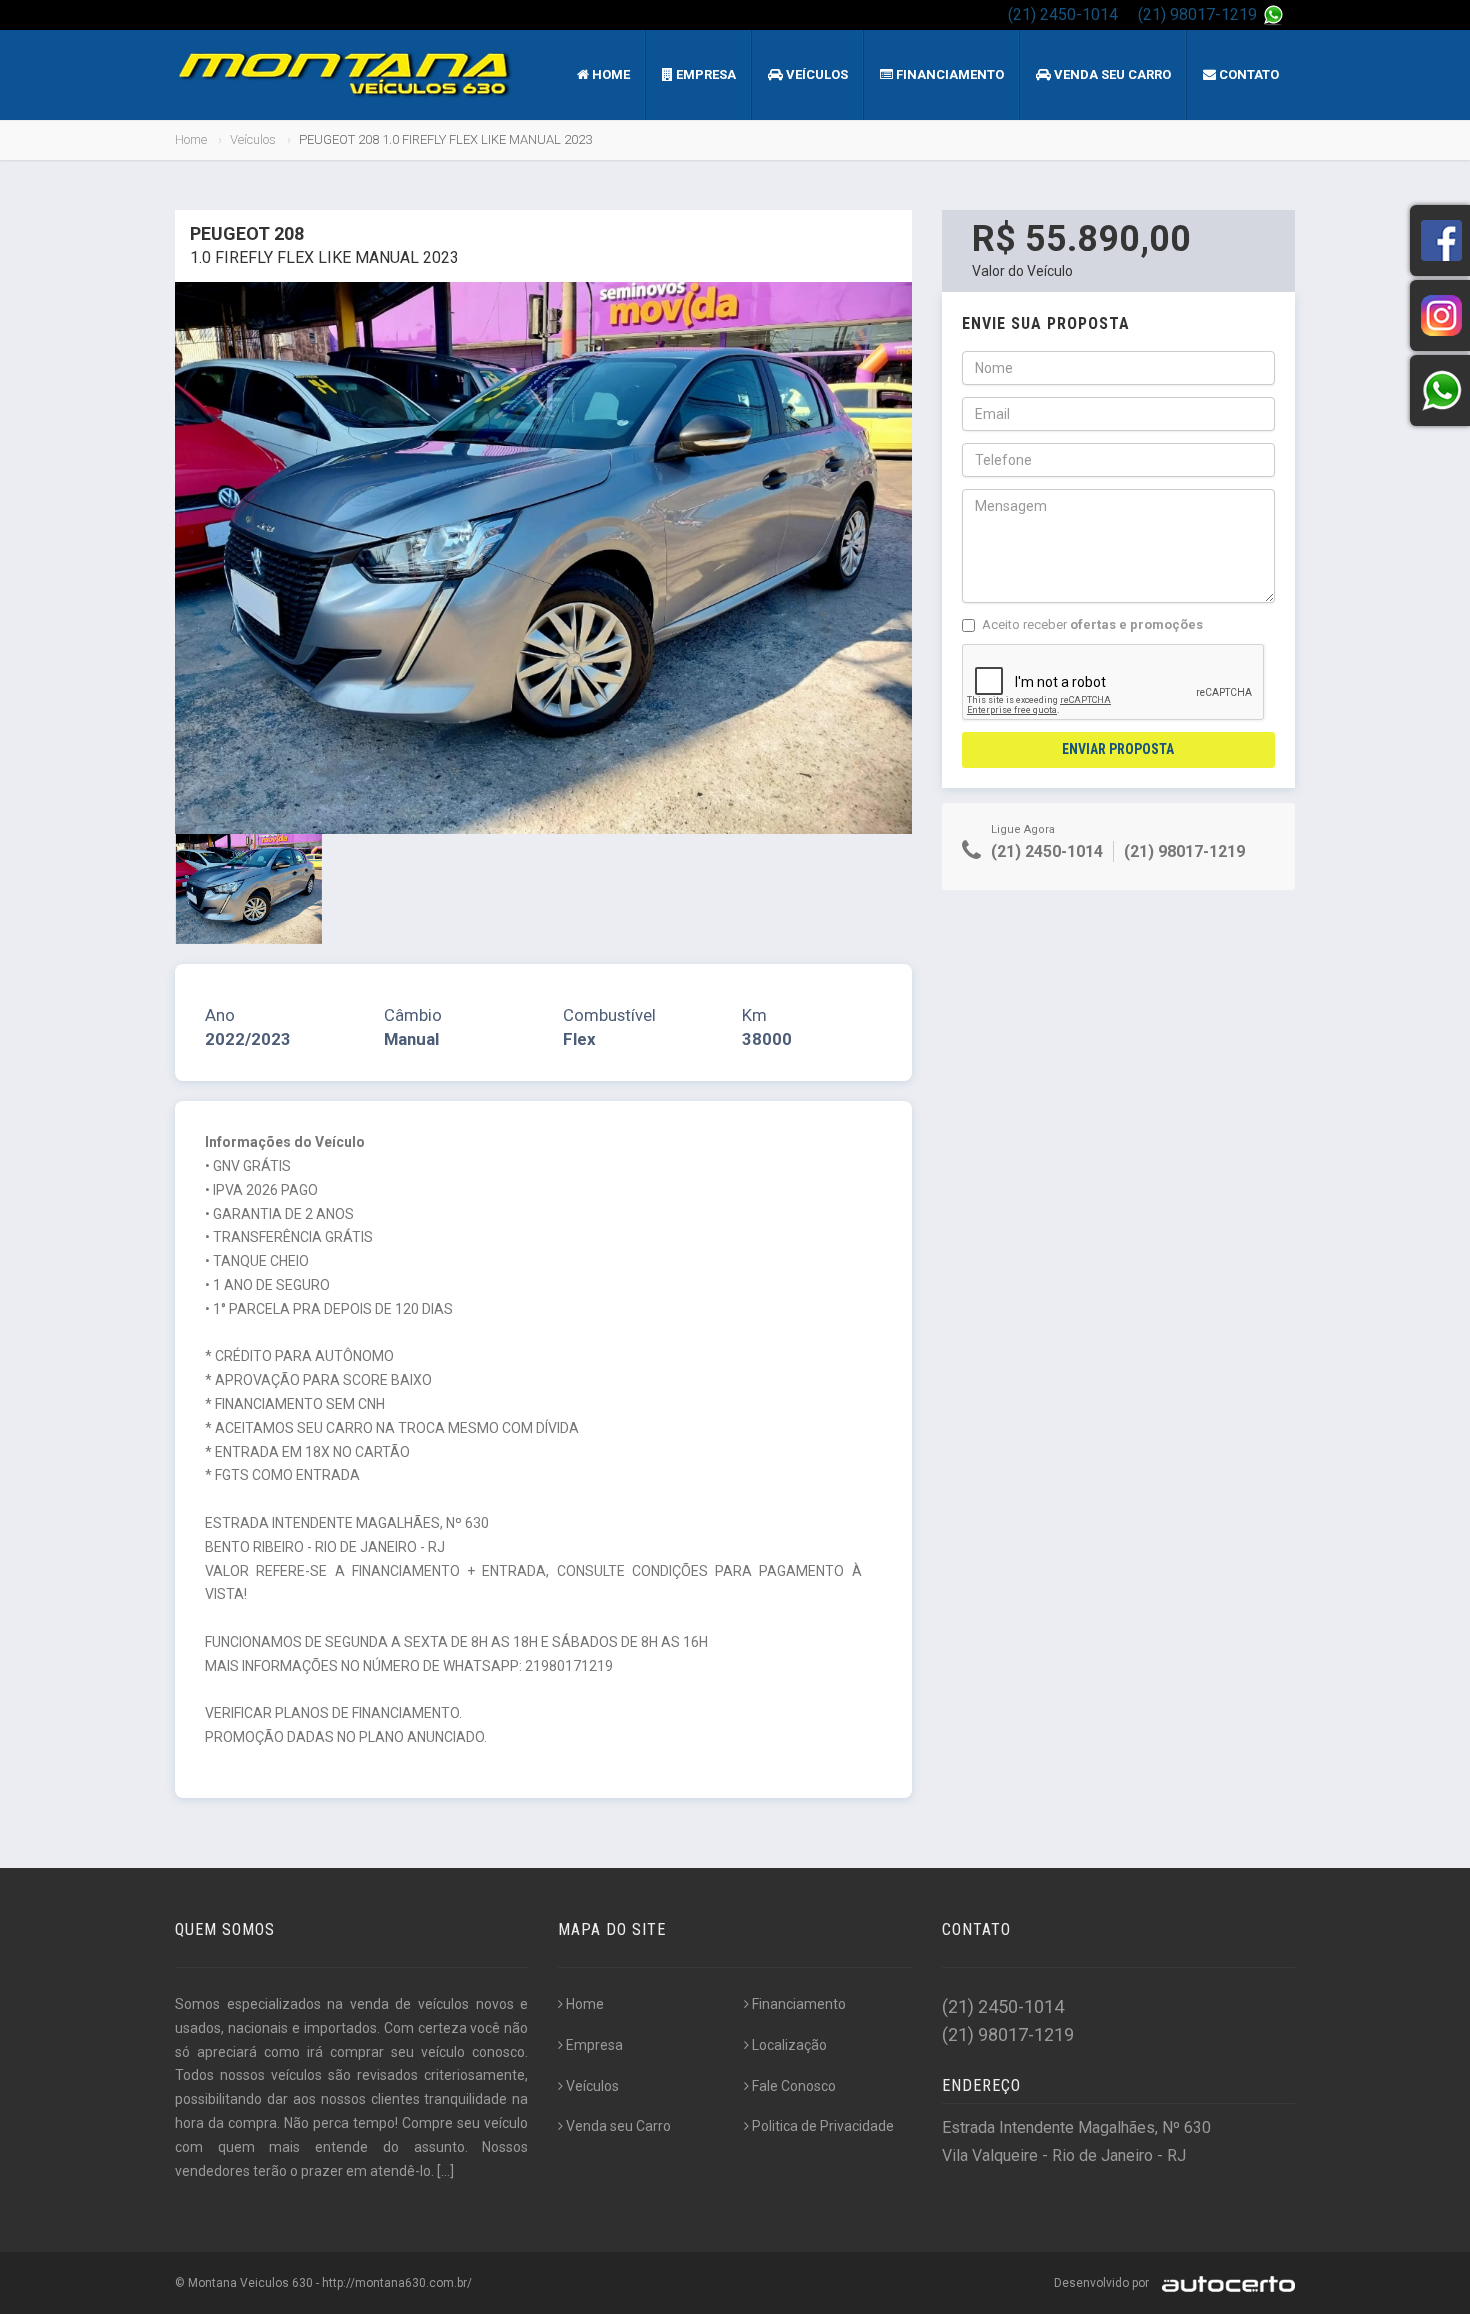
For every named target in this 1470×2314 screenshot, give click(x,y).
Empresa (704, 74)
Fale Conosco (794, 2086)
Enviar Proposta (1118, 749)
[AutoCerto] (1223, 2283)
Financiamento (948, 74)
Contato (1247, 74)
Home (609, 74)
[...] (445, 2171)
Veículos (815, 74)
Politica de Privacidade (823, 2126)
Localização (789, 2045)
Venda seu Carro (1111, 74)
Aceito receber (1092, 624)
